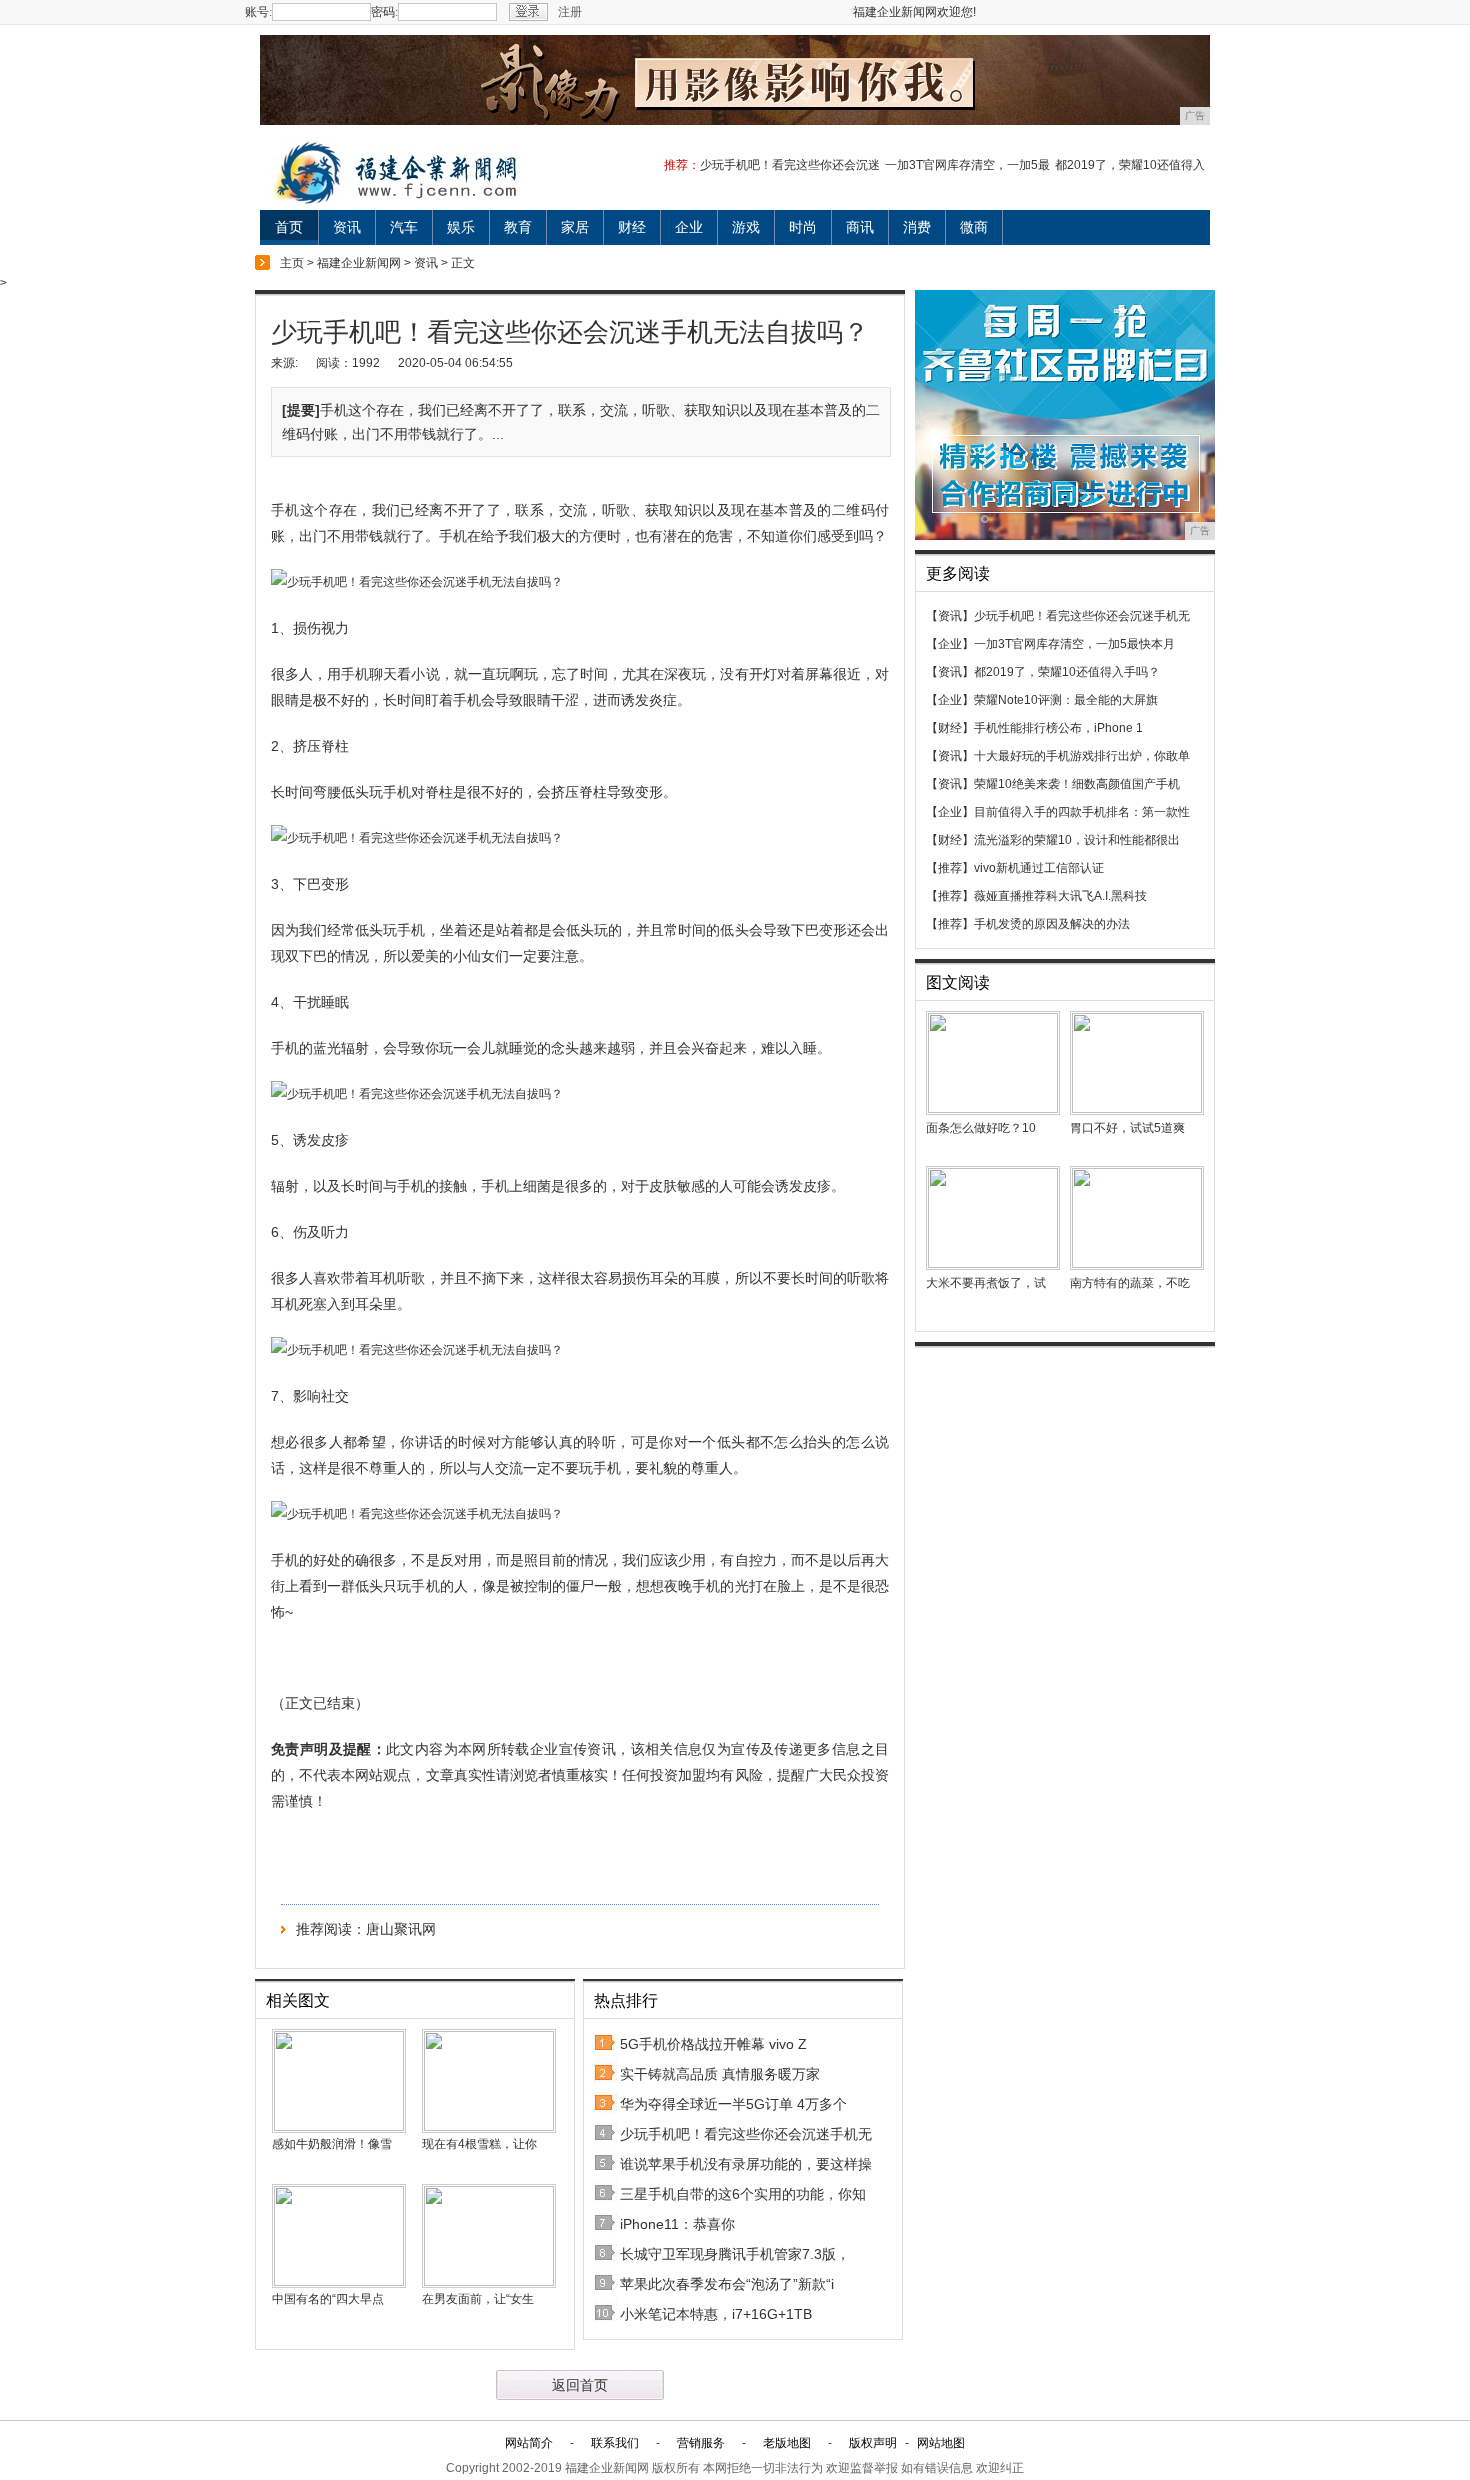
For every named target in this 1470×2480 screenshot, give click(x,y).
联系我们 (615, 2443)
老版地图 (787, 2443)
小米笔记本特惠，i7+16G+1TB (716, 2314)
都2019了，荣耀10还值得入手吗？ (1067, 672)
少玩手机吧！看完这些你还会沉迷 (790, 165)
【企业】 (950, 644)
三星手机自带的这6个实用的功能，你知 (743, 2194)
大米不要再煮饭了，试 (986, 1283)
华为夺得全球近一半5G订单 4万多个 (733, 2104)
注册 (570, 12)
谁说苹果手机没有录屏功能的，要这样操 (746, 2164)
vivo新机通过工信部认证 (1039, 868)
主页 (292, 263)
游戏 (746, 227)
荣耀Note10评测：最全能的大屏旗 (1066, 700)
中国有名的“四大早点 (328, 2299)
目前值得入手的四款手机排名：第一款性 (1082, 812)
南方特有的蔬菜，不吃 (1130, 1283)
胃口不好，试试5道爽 (1127, 1128)
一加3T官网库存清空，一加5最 (967, 165)
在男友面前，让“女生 (478, 2299)
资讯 (347, 227)
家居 (575, 227)
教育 (518, 227)
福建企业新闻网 (359, 263)
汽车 (404, 227)
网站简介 (529, 2443)
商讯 (860, 227)
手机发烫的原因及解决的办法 (1052, 924)
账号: (258, 12)
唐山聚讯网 (401, 1929)
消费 (917, 227)
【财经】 (950, 728)
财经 (632, 227)
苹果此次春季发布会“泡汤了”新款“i (727, 2284)
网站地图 (941, 2443)
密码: (384, 12)
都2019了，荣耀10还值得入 (1130, 165)
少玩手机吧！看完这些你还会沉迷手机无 (746, 2134)
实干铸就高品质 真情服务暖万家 (720, 2074)
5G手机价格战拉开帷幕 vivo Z (713, 2044)
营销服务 (701, 2443)
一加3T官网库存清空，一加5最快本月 (1074, 644)
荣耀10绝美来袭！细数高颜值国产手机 (1077, 784)
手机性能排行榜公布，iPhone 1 (1058, 728)
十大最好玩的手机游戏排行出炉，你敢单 (1082, 756)
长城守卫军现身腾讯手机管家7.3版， (735, 2254)
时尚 (803, 227)
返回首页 (580, 2385)
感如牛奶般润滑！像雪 (332, 2144)
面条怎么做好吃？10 (981, 1128)
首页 (289, 227)
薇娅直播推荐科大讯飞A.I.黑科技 (1060, 896)
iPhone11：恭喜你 (677, 2224)
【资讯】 (950, 616)
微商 (974, 227)
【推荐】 (950, 868)
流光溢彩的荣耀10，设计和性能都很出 (1077, 840)
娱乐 (461, 227)
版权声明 (873, 2443)
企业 (689, 227)
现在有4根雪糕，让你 (479, 2144)
